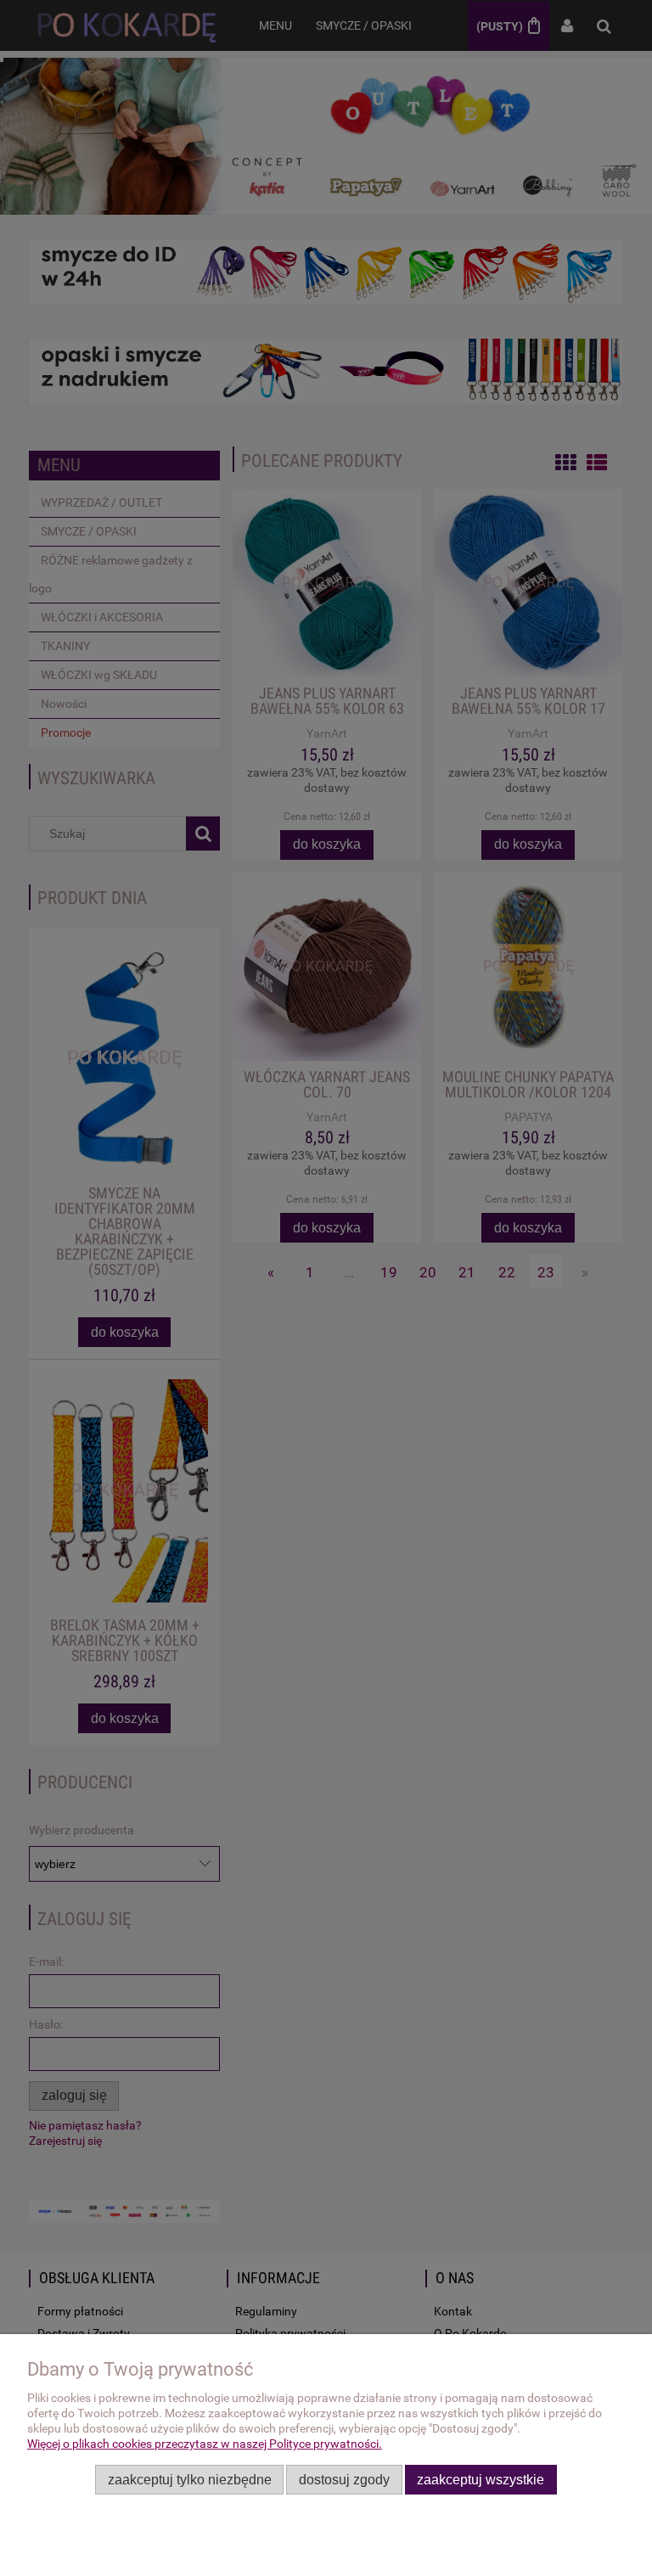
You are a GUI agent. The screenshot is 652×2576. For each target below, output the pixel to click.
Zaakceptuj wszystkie (481, 2479)
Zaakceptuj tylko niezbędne (190, 2479)
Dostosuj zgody (344, 2479)
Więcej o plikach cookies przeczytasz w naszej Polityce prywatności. (205, 2444)
